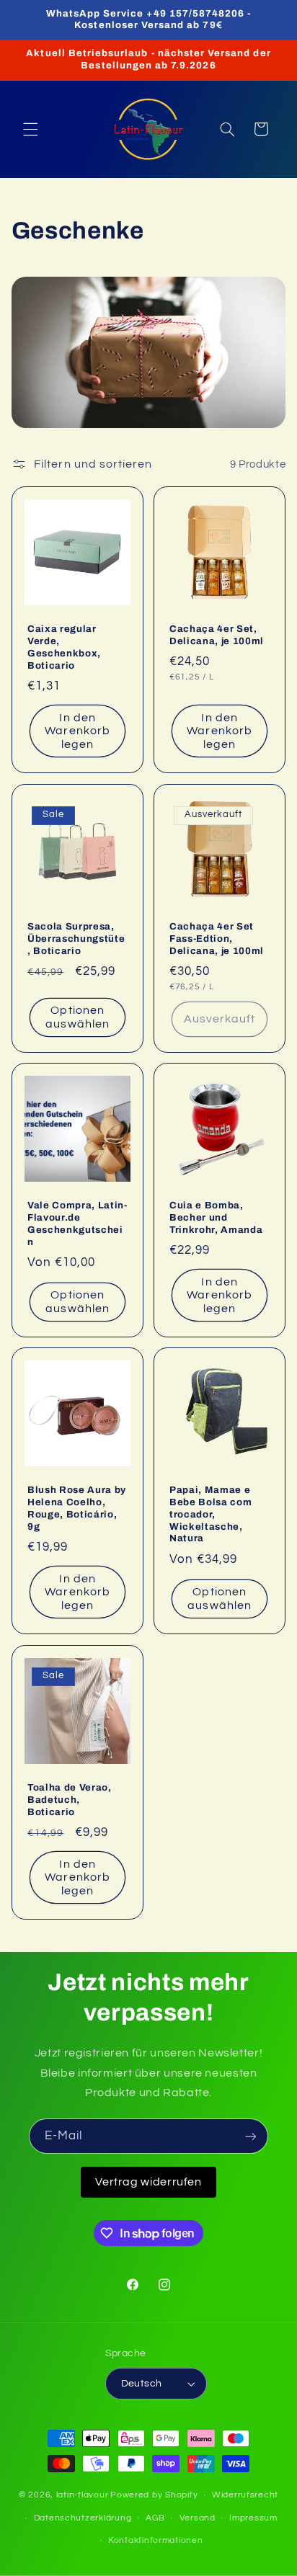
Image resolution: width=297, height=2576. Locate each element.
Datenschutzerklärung (83, 2518)
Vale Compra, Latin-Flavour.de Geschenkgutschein (77, 1224)
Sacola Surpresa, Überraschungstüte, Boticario (76, 938)
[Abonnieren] (251, 2136)
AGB (155, 2518)
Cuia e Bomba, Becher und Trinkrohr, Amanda (216, 1217)
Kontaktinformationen (156, 2540)
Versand (198, 2518)
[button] (30, 129)
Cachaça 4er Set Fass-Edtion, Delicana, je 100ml (217, 938)
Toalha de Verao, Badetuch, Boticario (70, 1799)
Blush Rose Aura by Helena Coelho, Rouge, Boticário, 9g (77, 1508)
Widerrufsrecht (245, 2495)
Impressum (253, 2518)
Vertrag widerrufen (148, 2182)
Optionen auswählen (77, 1017)
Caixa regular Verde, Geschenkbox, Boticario (64, 647)
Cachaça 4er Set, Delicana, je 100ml (217, 635)
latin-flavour (83, 2495)
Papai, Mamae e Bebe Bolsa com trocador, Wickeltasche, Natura (210, 1514)
